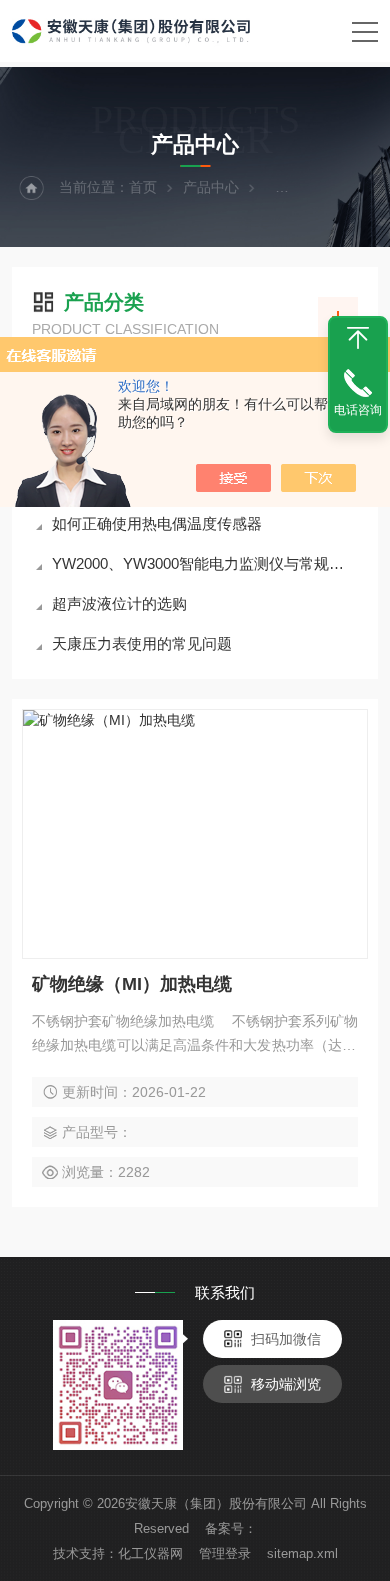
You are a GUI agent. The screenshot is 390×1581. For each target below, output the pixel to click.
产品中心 (211, 187)
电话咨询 (358, 410)
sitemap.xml (302, 1553)
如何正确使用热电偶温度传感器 (157, 523)
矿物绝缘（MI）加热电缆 (132, 984)
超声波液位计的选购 (119, 603)
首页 (143, 187)
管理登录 (225, 1553)
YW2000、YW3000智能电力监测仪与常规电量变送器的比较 (205, 563)
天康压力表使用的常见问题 (142, 643)
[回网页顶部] (358, 338)
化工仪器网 (150, 1553)
